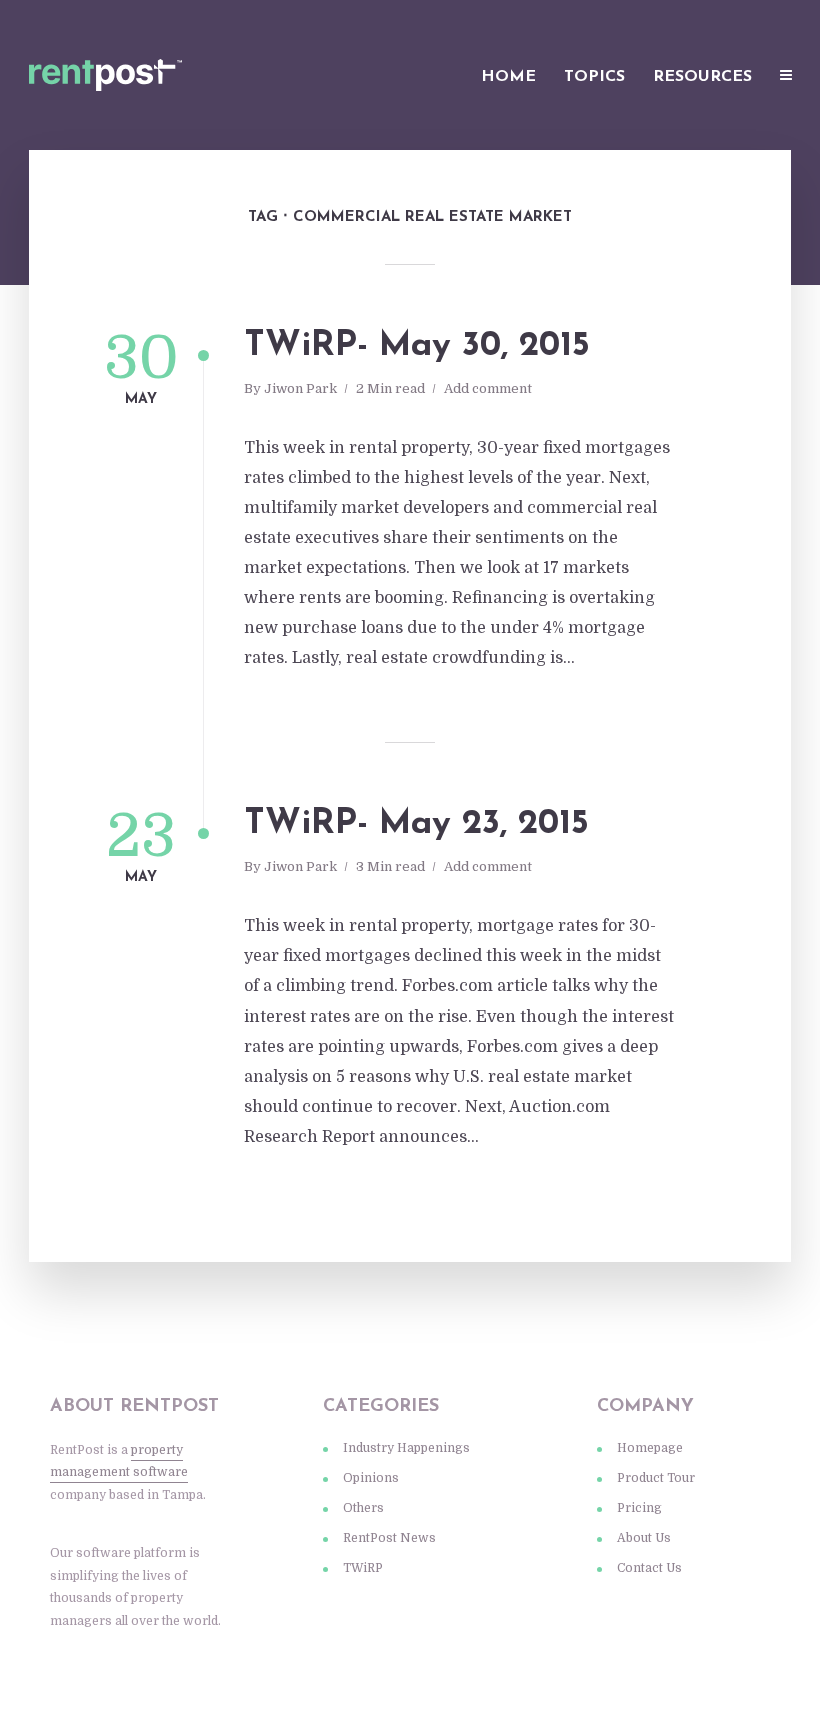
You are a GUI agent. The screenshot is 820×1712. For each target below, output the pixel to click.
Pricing (639, 1508)
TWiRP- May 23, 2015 (416, 824)
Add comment (488, 388)
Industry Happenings (406, 1448)
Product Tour (656, 1478)
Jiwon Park (300, 388)
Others (363, 1508)
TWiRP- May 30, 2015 (417, 346)
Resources (702, 77)
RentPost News (389, 1538)
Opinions (371, 1478)
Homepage (650, 1448)
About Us (644, 1538)
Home (508, 77)
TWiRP (363, 1568)
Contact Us (649, 1568)
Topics (594, 77)
